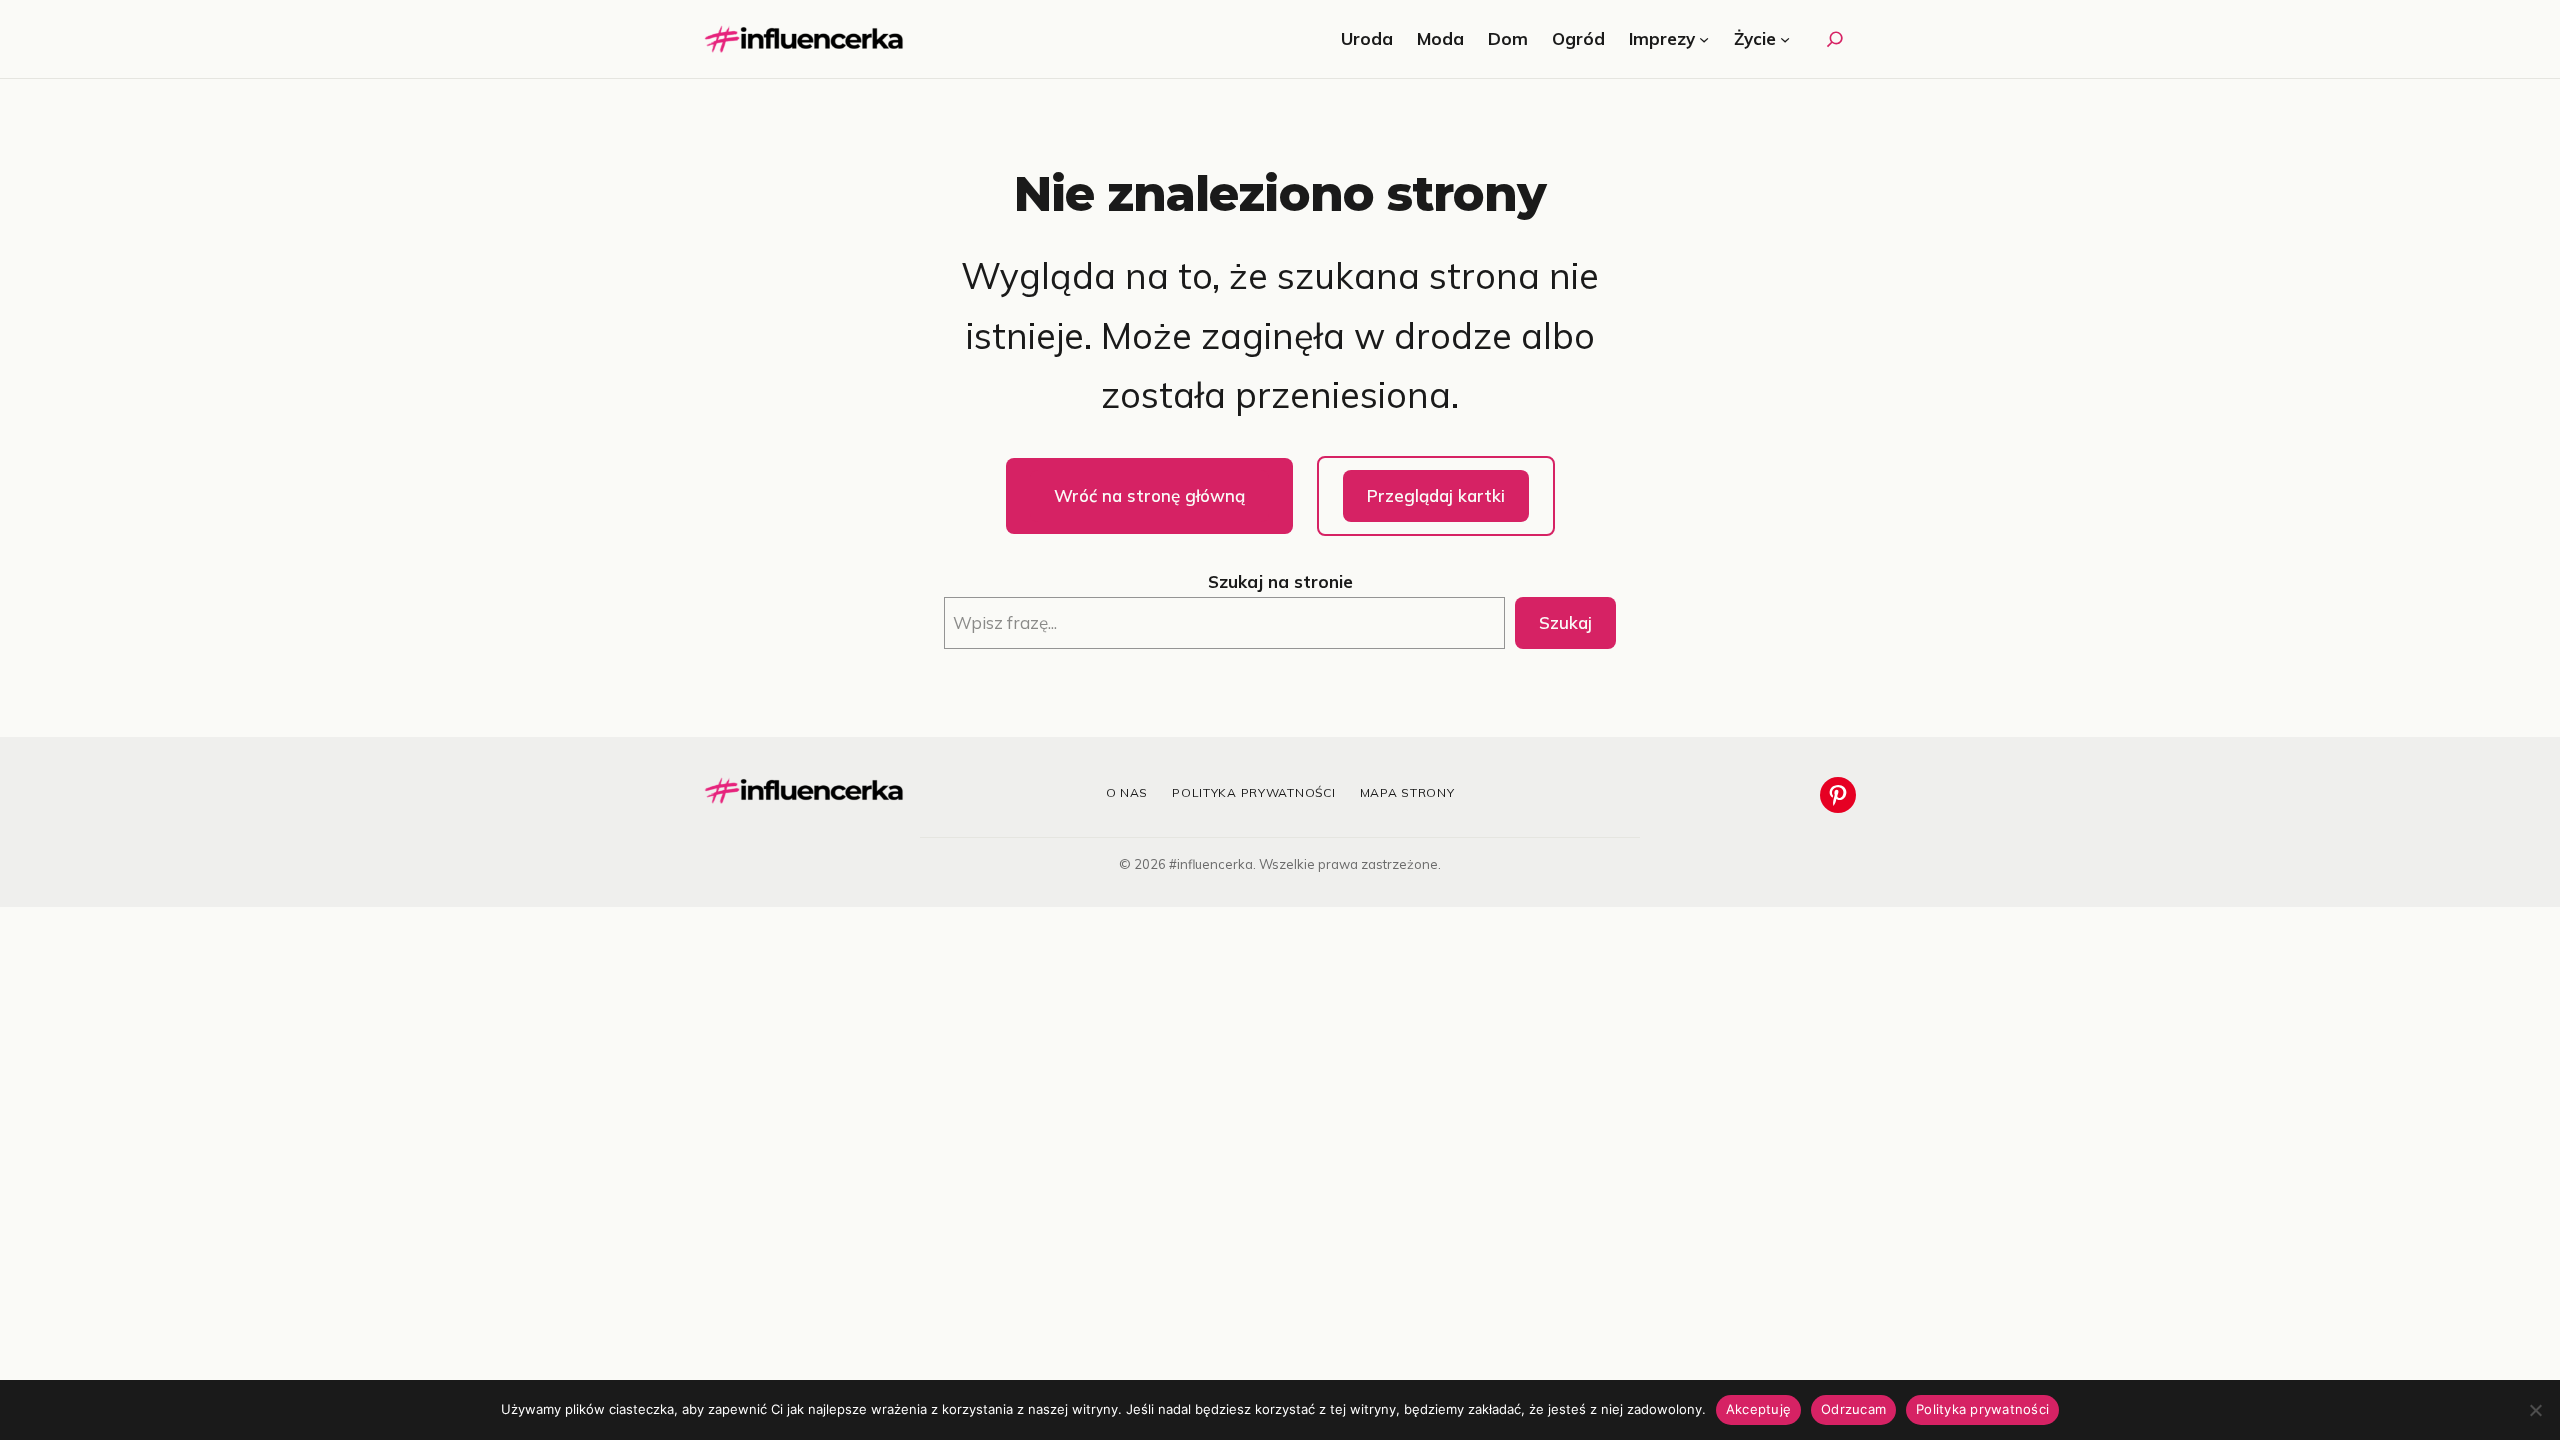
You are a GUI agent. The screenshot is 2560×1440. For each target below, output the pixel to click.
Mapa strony (1407, 792)
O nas (1127, 792)
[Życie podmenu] (1785, 39)
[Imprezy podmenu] (1704, 39)
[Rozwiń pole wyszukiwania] (1835, 39)
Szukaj (1565, 622)
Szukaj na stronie (1280, 581)
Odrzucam (1853, 1409)
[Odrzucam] (2535, 1410)
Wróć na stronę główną (1149, 495)
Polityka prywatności (1253, 792)
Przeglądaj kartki (1436, 495)
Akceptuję (1758, 1409)
